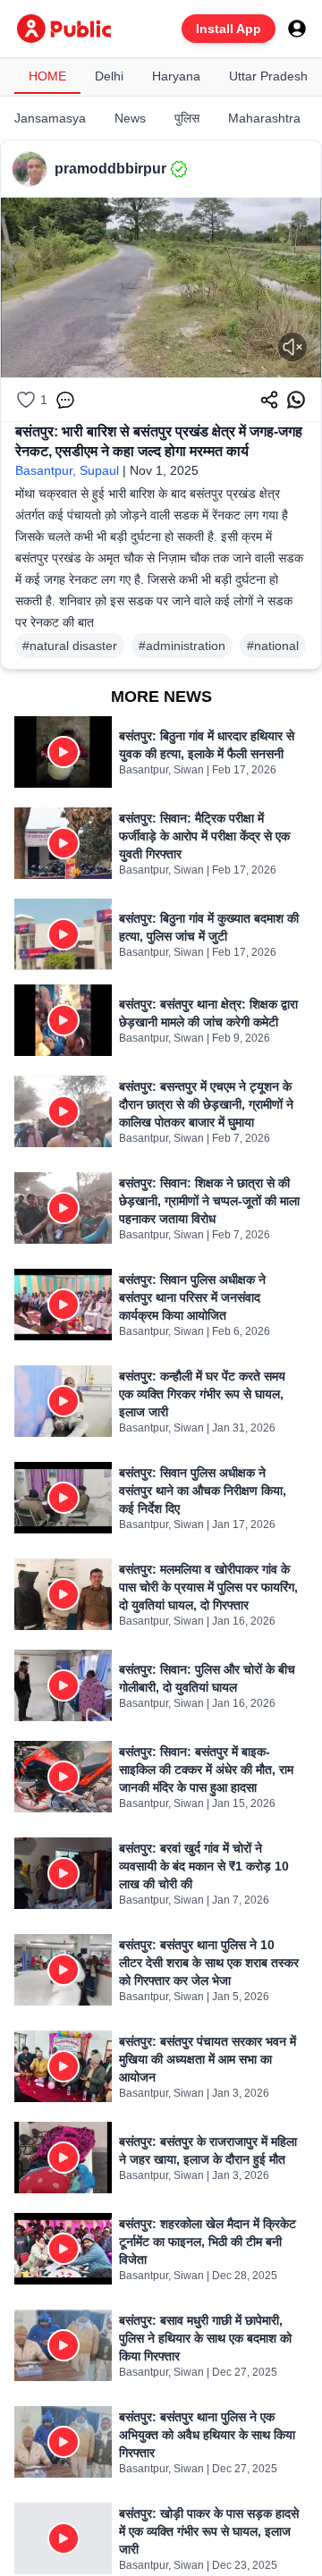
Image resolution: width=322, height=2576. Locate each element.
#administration (182, 646)
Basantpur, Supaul (67, 470)
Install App (229, 29)
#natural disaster (70, 646)
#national (273, 646)
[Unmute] (292, 347)
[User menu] (297, 29)
